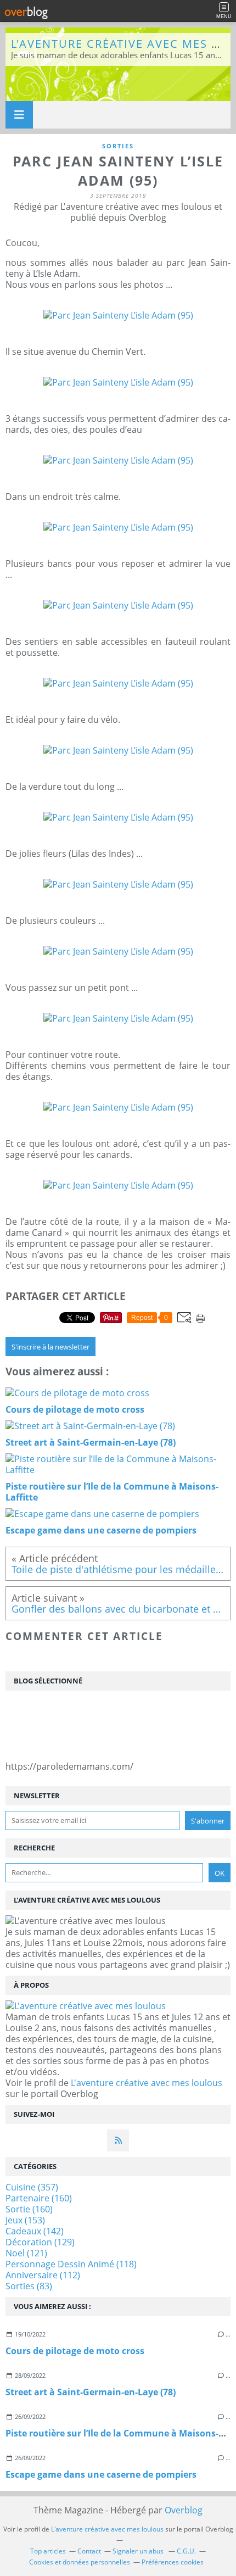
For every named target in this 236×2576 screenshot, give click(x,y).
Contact (89, 2551)
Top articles (48, 2551)
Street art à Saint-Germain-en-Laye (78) (91, 2392)
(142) (35, 2231)
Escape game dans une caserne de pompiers (101, 2474)
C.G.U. (186, 2551)
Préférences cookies (173, 2562)
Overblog (184, 2510)
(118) (71, 2264)
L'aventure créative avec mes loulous (147, 2083)
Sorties (118, 146)
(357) (32, 2187)
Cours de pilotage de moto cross (75, 2351)
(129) (40, 2242)
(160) (39, 2198)
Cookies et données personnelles (80, 2562)
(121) (26, 2253)
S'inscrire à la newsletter (50, 1347)
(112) (43, 2275)
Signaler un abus (139, 2551)
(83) (29, 2286)
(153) (25, 2220)
